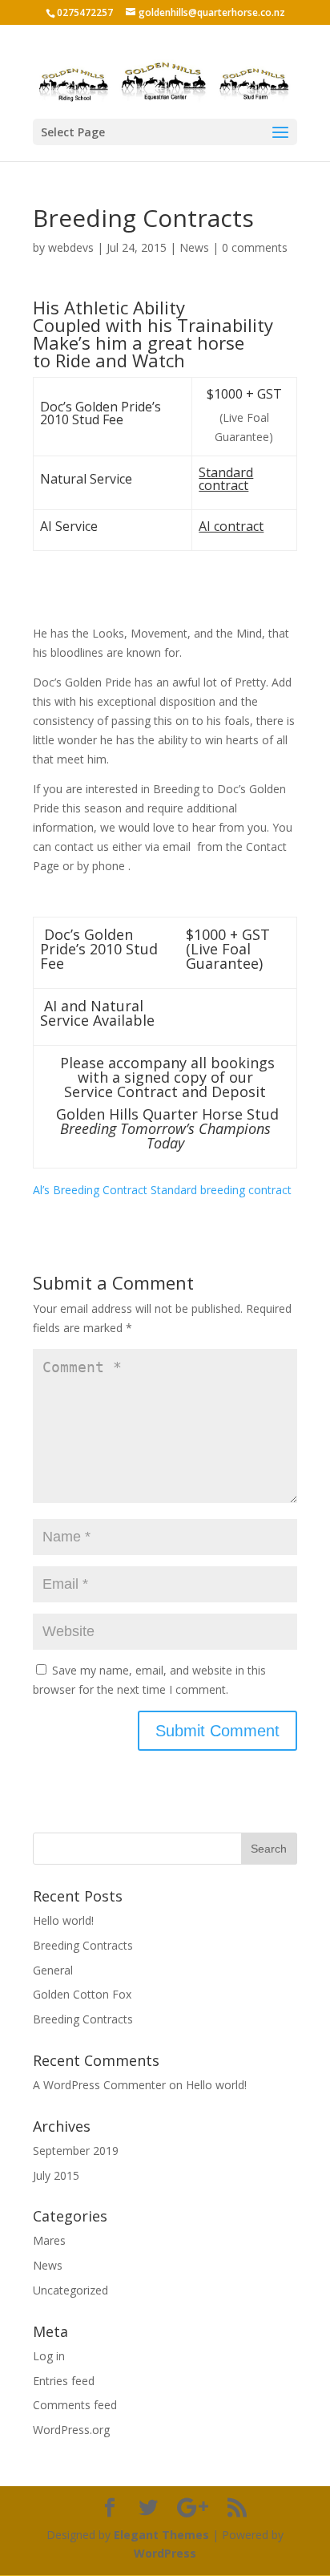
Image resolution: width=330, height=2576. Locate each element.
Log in (49, 2356)
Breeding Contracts (83, 1945)
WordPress (165, 2553)
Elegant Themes (161, 2535)
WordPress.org (71, 2430)
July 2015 (56, 2175)
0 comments (255, 247)
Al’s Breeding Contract (90, 1190)
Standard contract (226, 479)
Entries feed (64, 2381)
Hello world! (63, 1920)
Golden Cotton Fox (82, 1994)
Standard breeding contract (221, 1190)
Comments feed (75, 2405)
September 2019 (76, 2151)
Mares (49, 2240)
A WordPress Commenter (99, 2085)
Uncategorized (70, 2290)
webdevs (71, 247)
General (53, 1970)
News (194, 247)
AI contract (231, 526)
